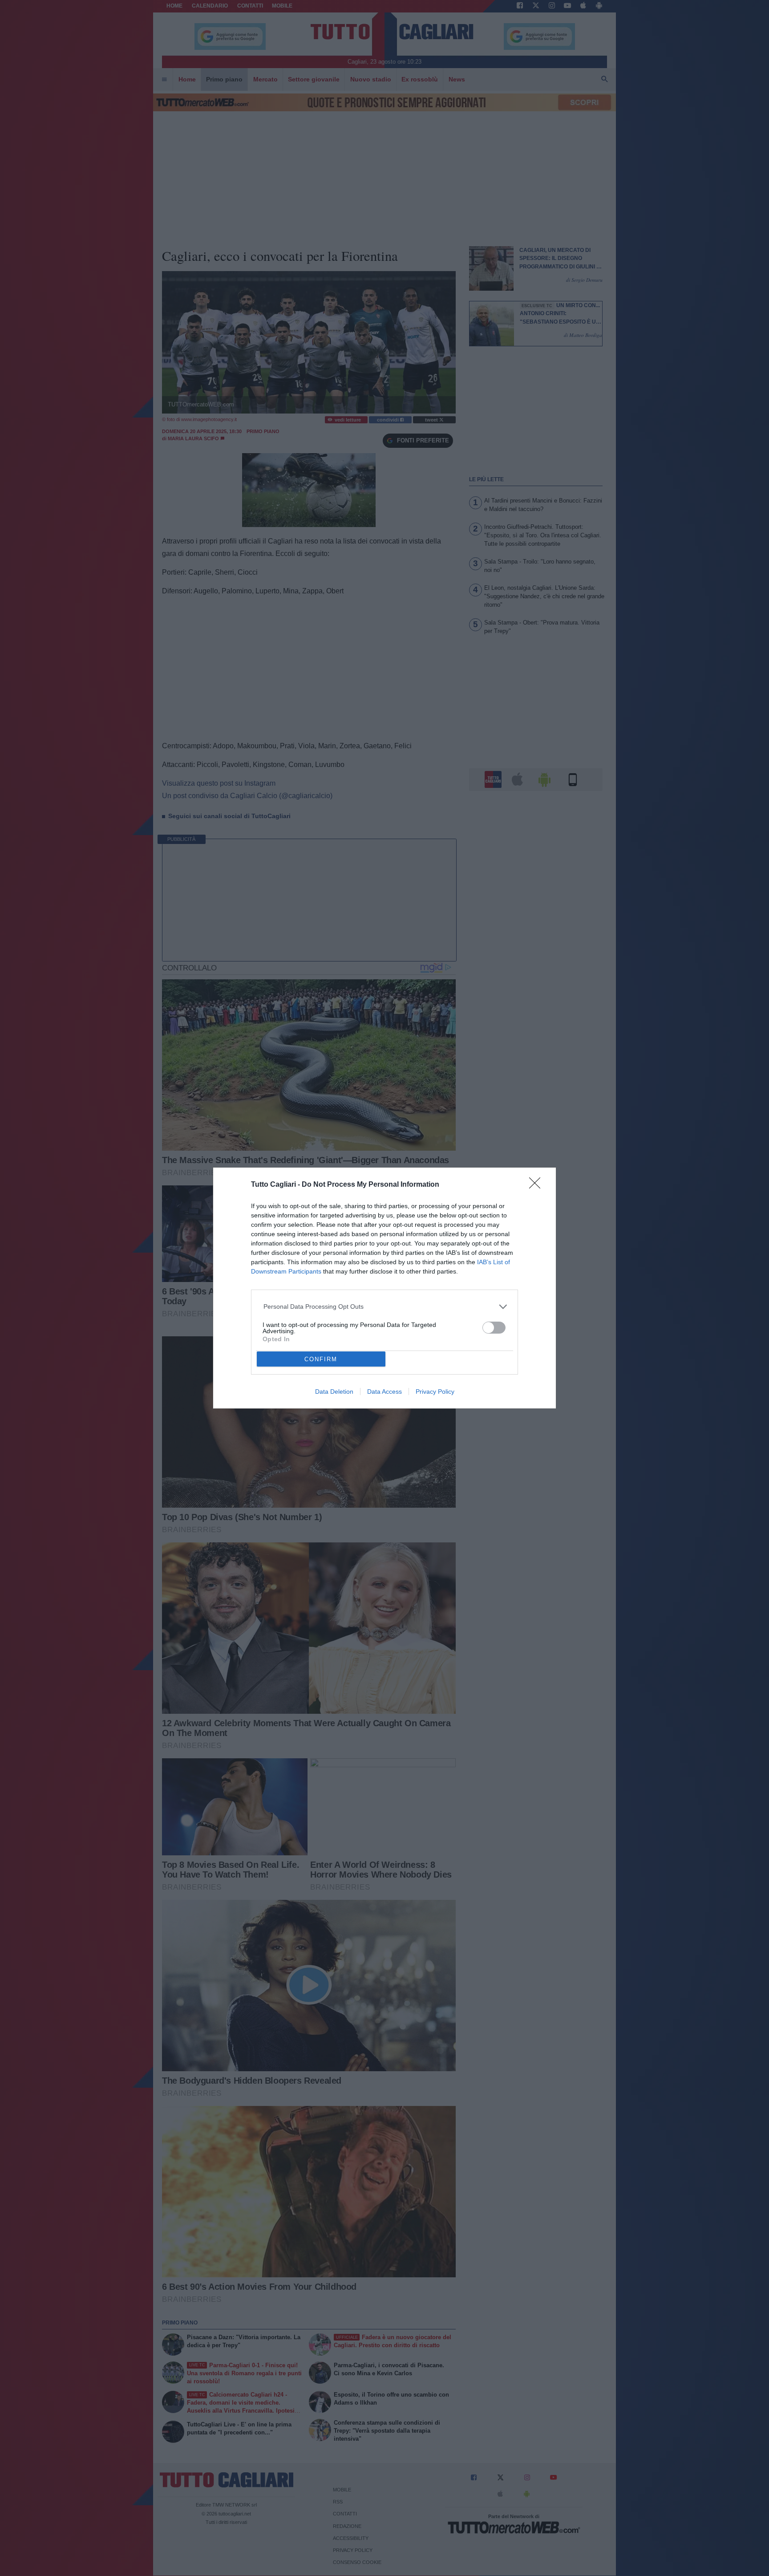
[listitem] (385, 1307)
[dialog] (384, 1288)
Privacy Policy (435, 1391)
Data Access (384, 1391)
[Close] (538, 1186)
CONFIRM (321, 1359)
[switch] (494, 1328)
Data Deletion (334, 1391)
